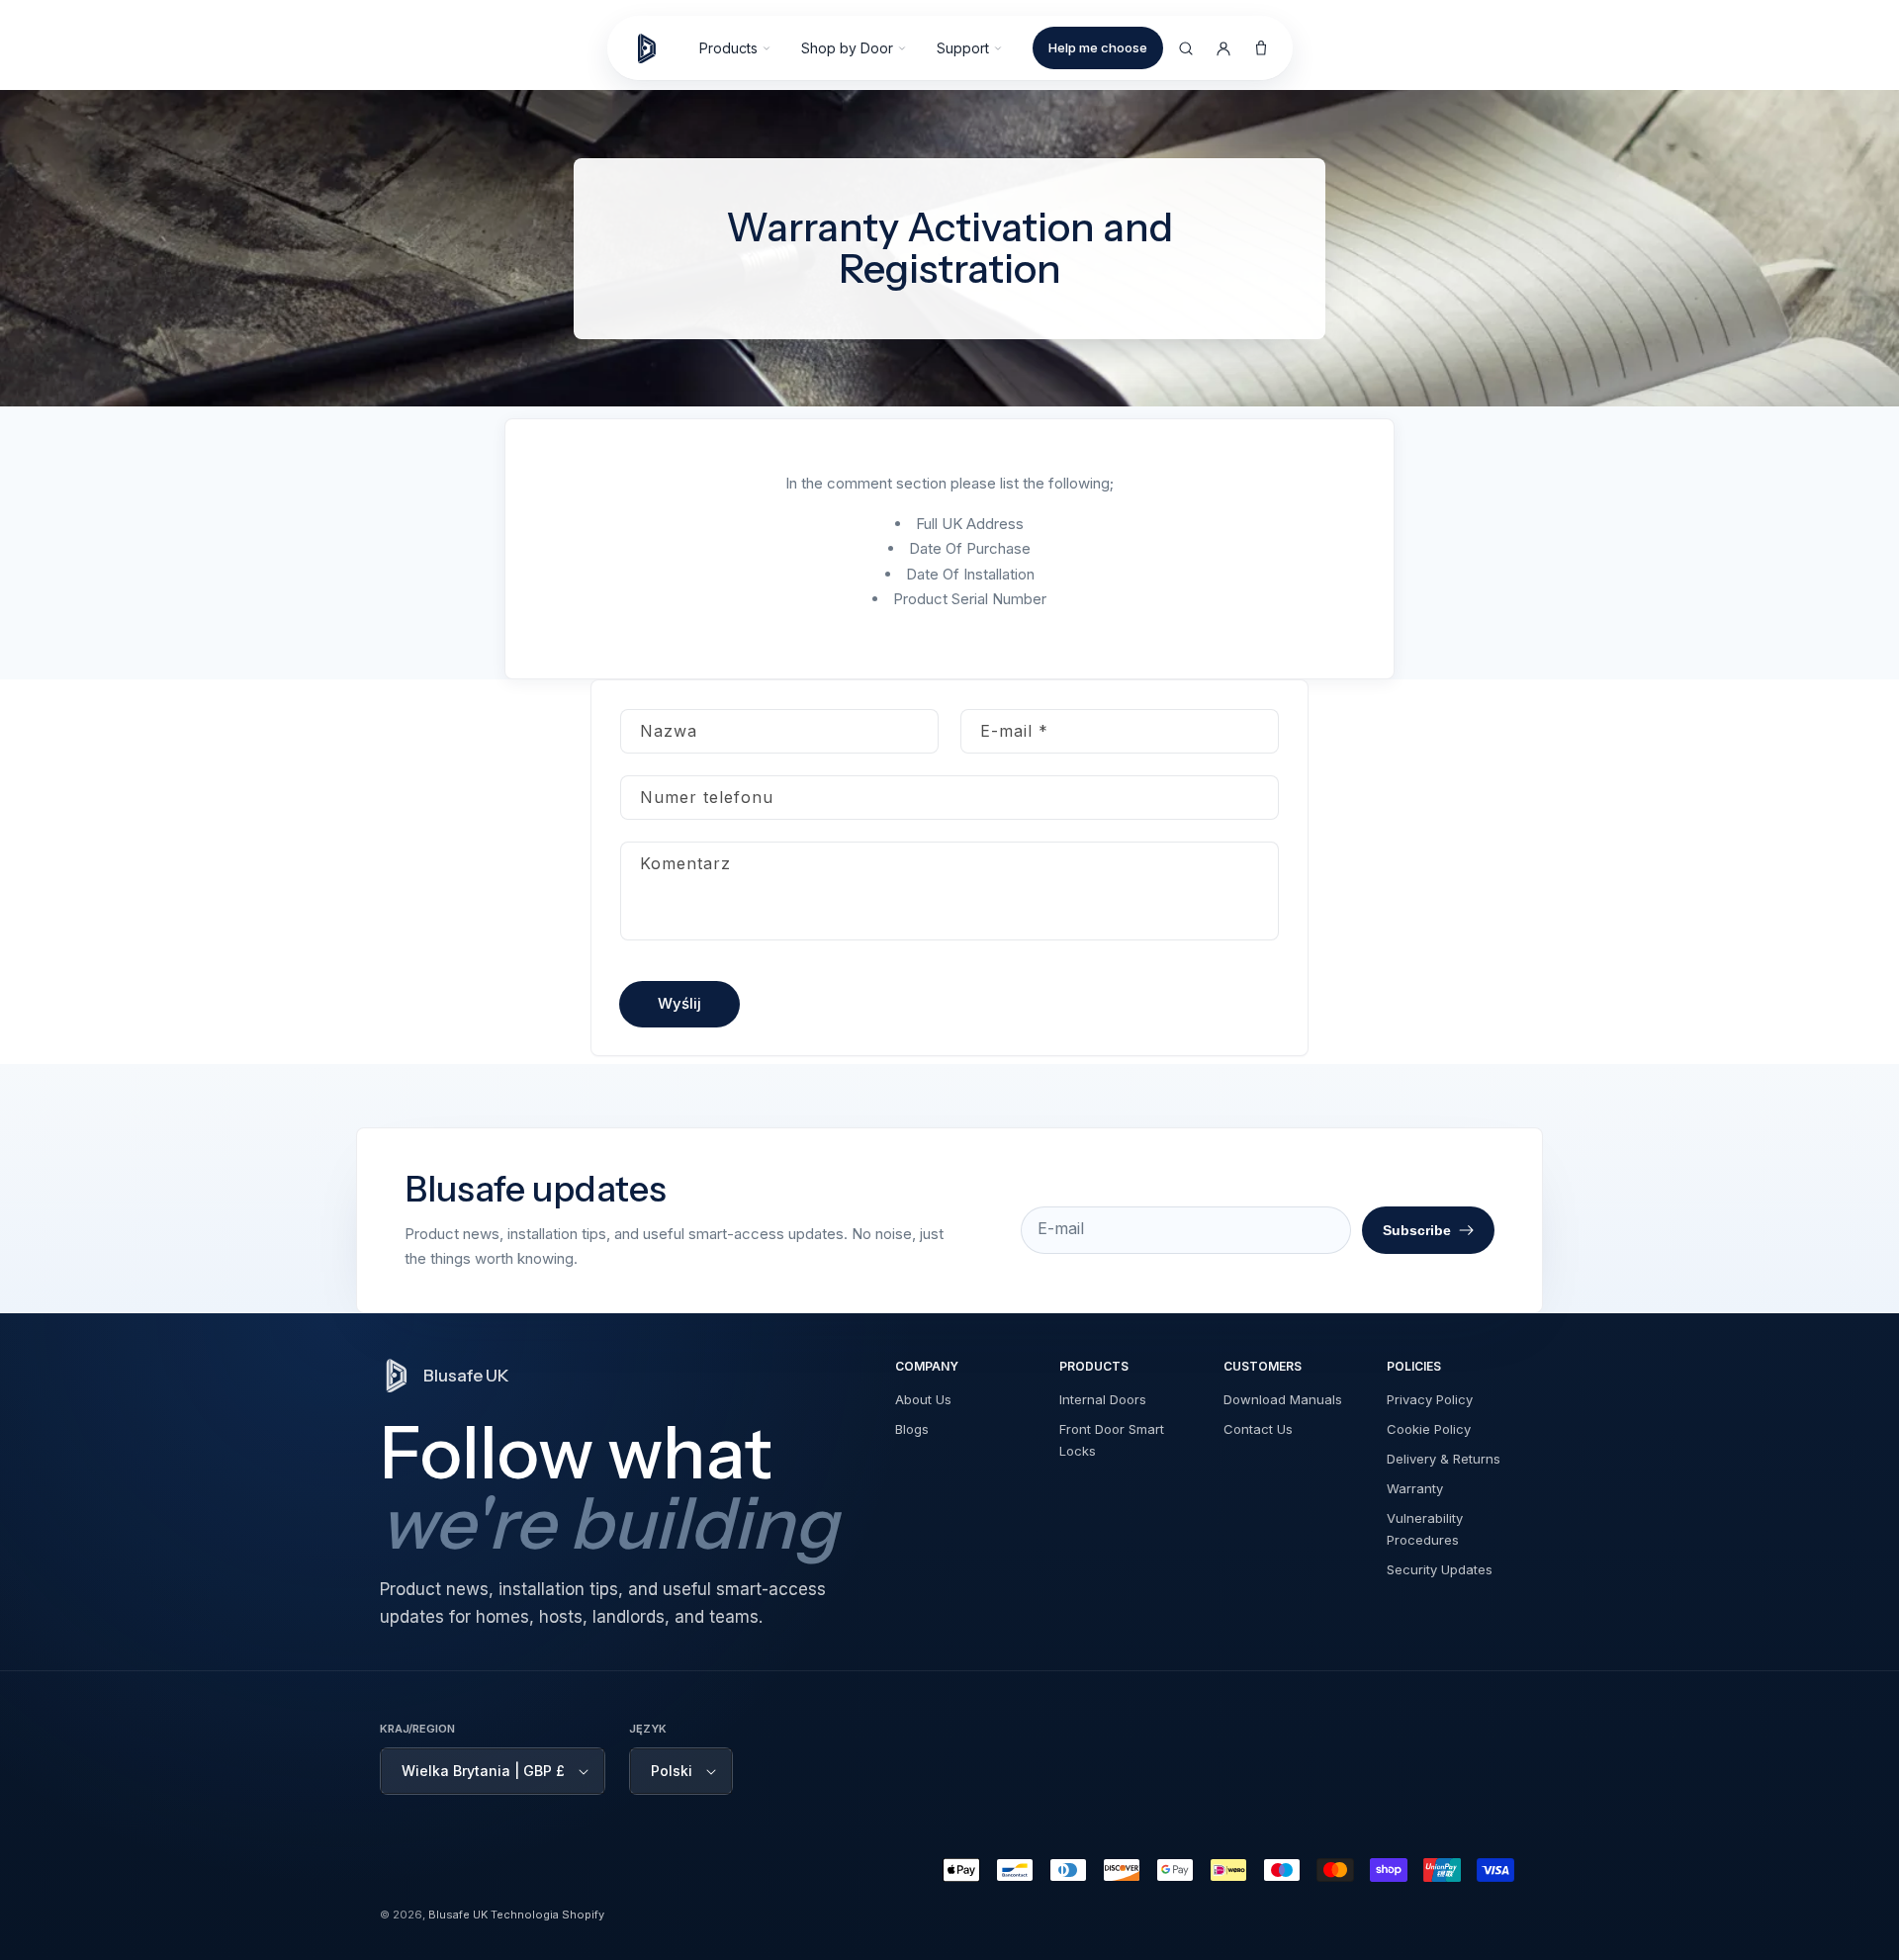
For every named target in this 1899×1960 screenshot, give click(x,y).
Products (728, 48)
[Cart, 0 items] (1261, 48)
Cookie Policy (1429, 1429)
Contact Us (1258, 1429)
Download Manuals (1283, 1399)
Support (963, 48)
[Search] (1186, 48)
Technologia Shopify (547, 1915)
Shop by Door (847, 48)
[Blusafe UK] (656, 48)
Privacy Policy (1430, 1399)
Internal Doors (1103, 1399)
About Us (923, 1399)
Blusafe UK (458, 1915)
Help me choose (1098, 47)
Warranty (1415, 1488)
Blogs (912, 1429)
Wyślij (679, 1003)
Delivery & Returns (1444, 1459)
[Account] (1223, 48)
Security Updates (1440, 1569)
